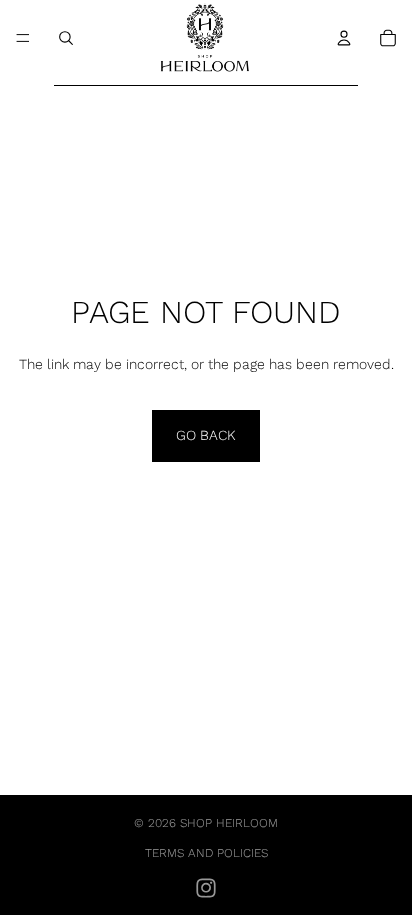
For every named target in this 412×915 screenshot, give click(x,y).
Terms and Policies (206, 853)
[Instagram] (206, 888)
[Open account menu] (344, 38)
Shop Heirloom (229, 823)
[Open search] (66, 38)
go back (206, 435)
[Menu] (23, 38)
